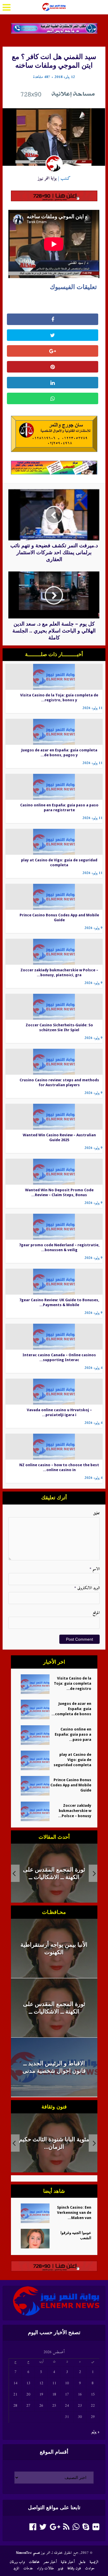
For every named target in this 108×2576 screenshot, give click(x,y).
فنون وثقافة (74, 2568)
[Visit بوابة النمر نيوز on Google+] (55, 2529)
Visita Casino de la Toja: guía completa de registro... (73, 1683)
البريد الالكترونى (87, 1588)
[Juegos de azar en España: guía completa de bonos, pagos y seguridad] (54, 732)
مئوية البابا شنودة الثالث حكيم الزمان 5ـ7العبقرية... (54, 2143)
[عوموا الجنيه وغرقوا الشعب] (33, 2239)
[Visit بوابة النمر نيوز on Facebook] (33, 2529)
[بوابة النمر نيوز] (54, 6)
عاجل (82, 2562)
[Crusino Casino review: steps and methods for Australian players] (54, 1062)
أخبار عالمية (68, 2562)
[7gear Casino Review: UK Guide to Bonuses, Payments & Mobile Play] (54, 1282)
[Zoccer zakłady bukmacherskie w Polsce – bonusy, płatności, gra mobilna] (54, 952)
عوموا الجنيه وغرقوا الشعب (76, 2235)
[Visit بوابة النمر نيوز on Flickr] (96, 2529)
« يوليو (95, 2432)
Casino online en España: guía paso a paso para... (73, 1734)
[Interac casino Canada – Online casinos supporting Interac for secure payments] (54, 1337)
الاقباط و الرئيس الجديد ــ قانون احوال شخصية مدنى (54, 1873)
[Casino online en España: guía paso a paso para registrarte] (54, 787)
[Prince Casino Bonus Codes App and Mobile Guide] (54, 897)
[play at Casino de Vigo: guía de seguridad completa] (54, 842)
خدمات (28, 2568)
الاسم (94, 1569)
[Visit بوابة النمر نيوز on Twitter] (43, 2529)
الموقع (96, 1613)
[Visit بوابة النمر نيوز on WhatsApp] (76, 2529)
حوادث (90, 2568)
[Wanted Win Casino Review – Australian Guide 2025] (54, 1117)
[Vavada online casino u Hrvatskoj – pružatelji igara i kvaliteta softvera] (54, 1391)
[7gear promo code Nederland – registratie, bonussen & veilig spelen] (54, 1227)
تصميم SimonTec (28, 2553)
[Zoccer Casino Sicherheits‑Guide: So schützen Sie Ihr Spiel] (54, 1007)
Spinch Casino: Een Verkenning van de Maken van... (74, 2213)
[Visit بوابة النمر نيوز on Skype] (86, 2529)
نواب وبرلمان (17, 2562)
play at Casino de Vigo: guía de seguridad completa (72, 1760)
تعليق (96, 1513)
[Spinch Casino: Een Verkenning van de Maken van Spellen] (33, 2213)
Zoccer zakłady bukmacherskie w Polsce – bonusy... (75, 1811)
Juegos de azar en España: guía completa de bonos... (71, 1709)
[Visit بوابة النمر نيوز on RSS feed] (66, 2529)
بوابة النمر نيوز (47, 178)
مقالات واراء (46, 2568)
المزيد (16, 2568)
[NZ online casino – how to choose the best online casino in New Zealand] (54, 1446)
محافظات (34, 2562)
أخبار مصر (50, 2562)
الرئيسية (94, 2562)
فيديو (61, 2568)
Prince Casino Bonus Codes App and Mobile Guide (71, 1785)
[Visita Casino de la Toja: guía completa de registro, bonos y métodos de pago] (54, 677)
